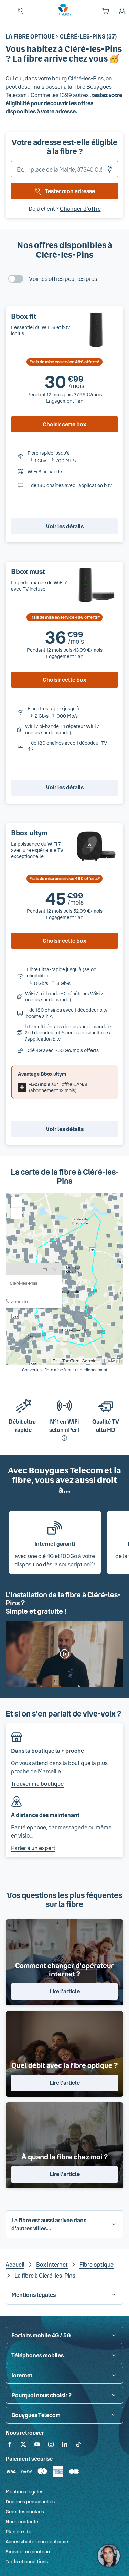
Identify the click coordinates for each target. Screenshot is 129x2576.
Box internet (52, 2264)
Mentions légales (24, 2492)
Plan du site (18, 2531)
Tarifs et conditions (27, 2561)
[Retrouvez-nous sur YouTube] (37, 2446)
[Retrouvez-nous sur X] (23, 2446)
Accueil (15, 2264)
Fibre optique (96, 2264)
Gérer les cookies (25, 2512)
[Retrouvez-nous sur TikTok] (78, 2446)
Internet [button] (22, 2375)
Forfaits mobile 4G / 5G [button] (41, 2335)
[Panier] (106, 11)
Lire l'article (65, 1991)
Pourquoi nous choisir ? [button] (41, 2395)
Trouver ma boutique (37, 1783)
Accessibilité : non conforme (37, 2541)
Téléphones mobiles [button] (37, 2355)
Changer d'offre (80, 209)
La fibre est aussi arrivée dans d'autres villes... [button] (49, 2224)
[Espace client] (122, 11)
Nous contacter (23, 2522)
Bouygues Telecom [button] (36, 2415)
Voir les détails (65, 526)
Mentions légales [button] (34, 2295)
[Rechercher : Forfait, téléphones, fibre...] (21, 11)
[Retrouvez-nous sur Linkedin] (65, 2446)
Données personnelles (30, 2502)
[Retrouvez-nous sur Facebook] (10, 2446)
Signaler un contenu (28, 2551)
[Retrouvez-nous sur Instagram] (51, 2446)
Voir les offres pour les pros (63, 279)
